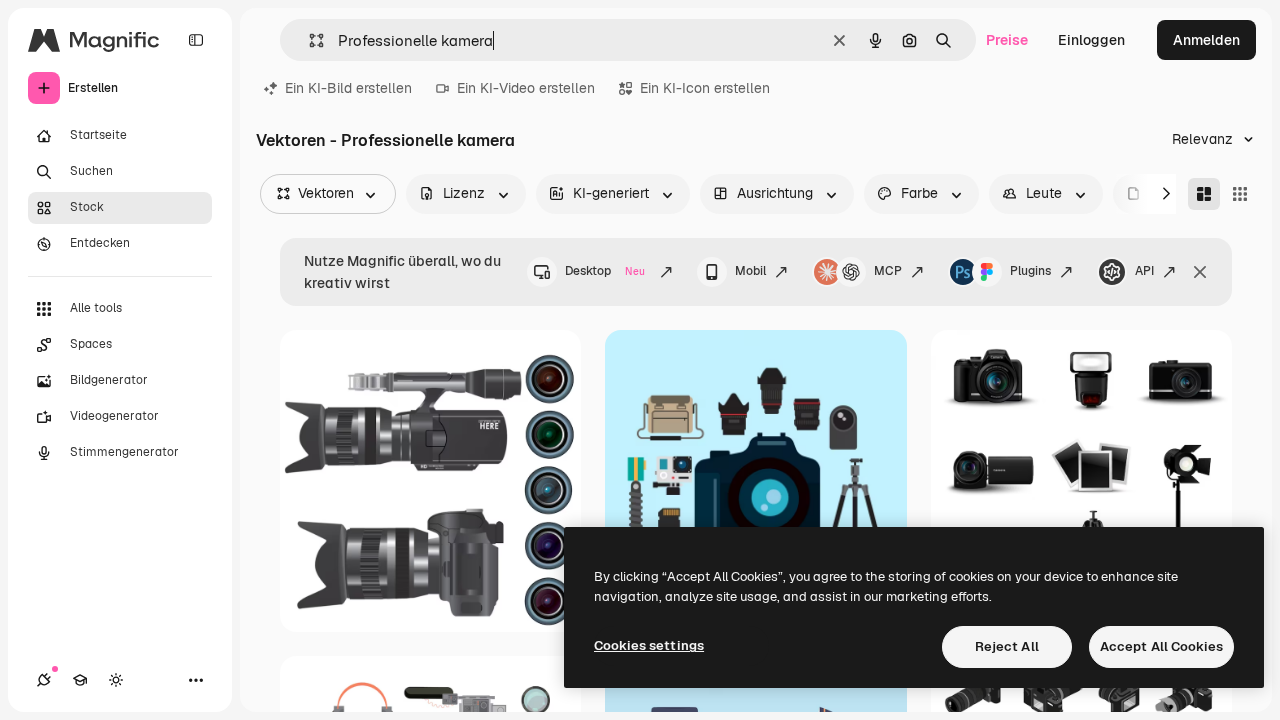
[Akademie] (80, 680)
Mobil (750, 271)
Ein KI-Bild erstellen (348, 88)
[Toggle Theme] (116, 680)
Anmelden (1206, 40)
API (1144, 271)
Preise (1007, 40)
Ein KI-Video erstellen (526, 88)
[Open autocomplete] (308, 40)
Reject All (1007, 646)
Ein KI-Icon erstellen (705, 88)
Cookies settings (649, 645)
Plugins (1030, 271)
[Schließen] (1200, 272)
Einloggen (1091, 40)
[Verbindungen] (44, 680)
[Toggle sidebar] (196, 40)
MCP (888, 271)
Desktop (605, 271)
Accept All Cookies (1161, 646)
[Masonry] (1204, 194)
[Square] (1240, 194)
